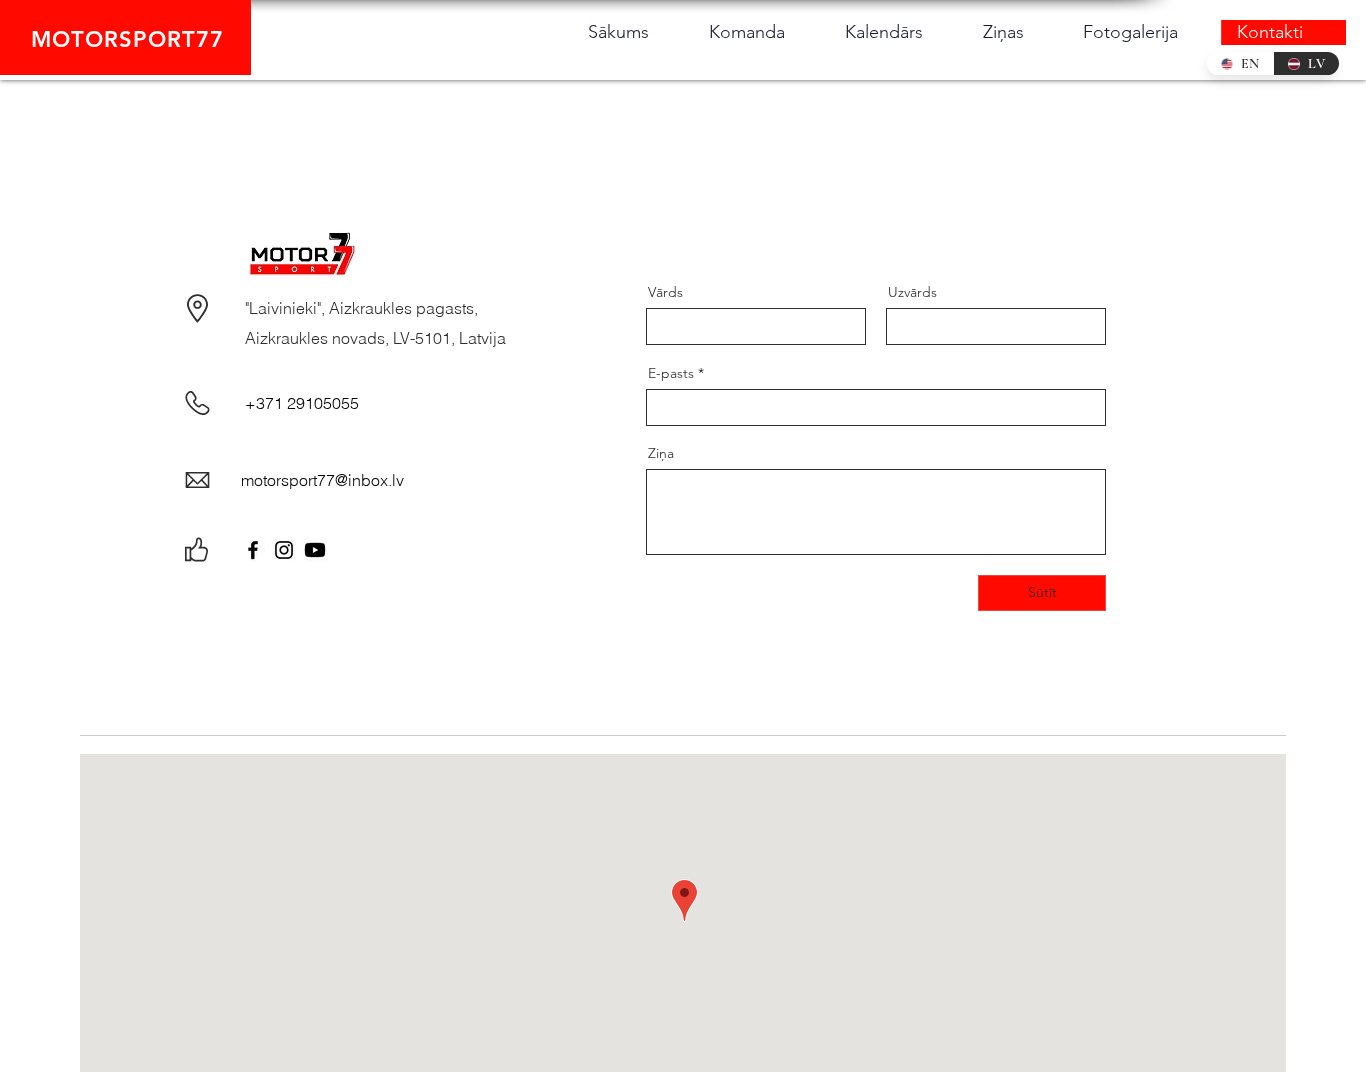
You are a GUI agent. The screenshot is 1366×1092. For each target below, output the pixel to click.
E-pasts (671, 373)
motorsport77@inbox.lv (322, 480)
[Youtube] (315, 550)
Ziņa (661, 453)
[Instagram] (284, 550)
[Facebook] (253, 550)
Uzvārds (912, 292)
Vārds (665, 292)
